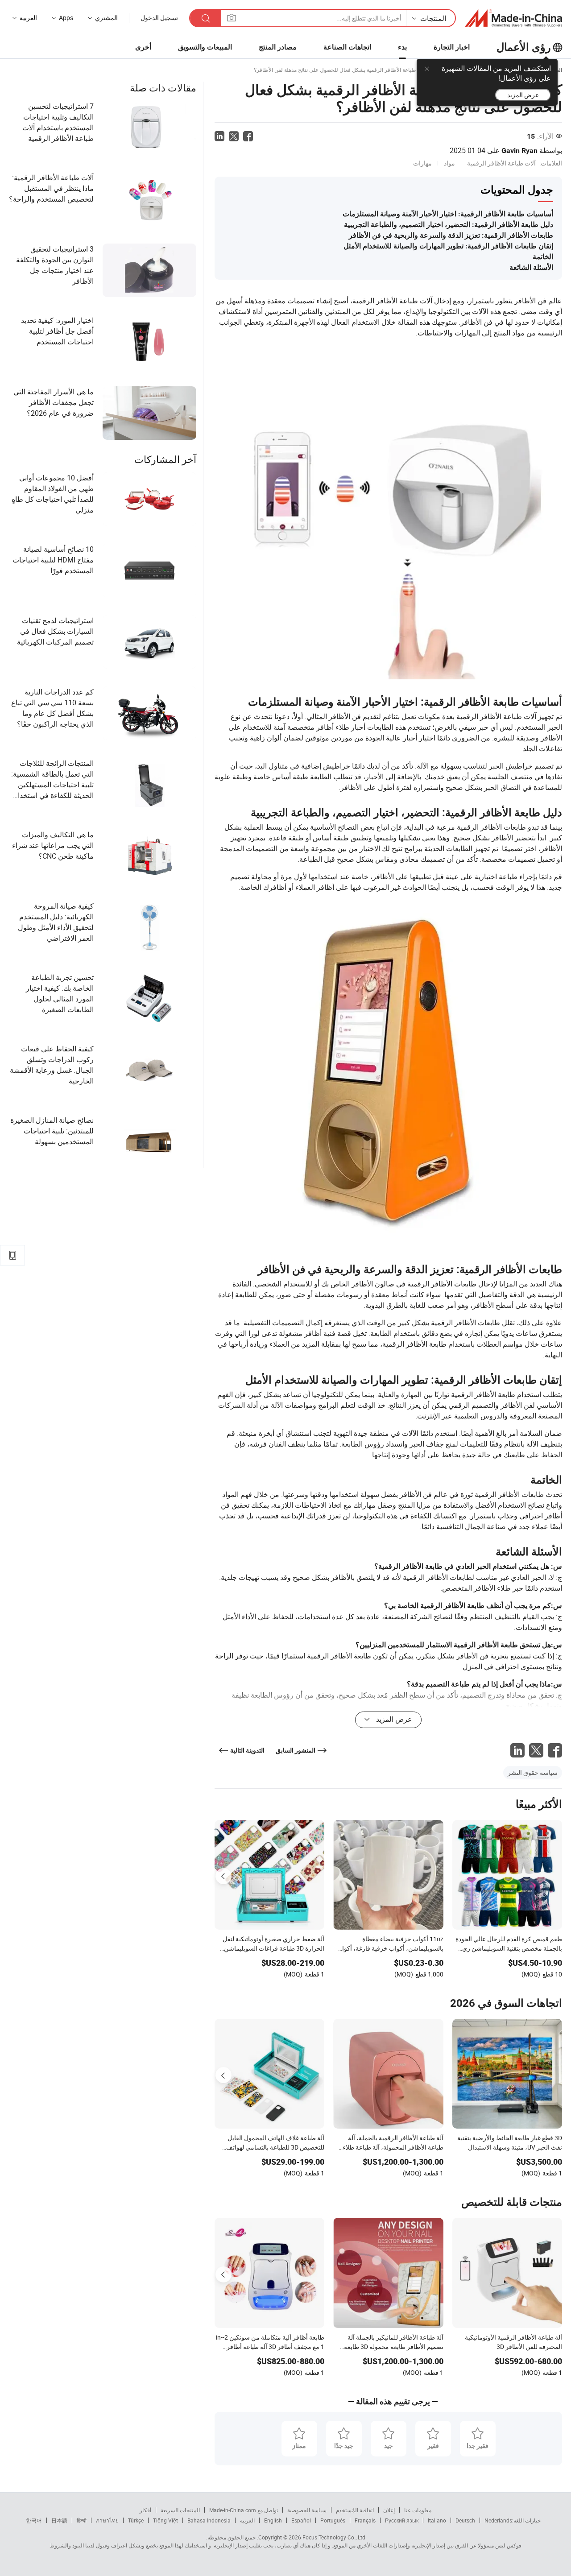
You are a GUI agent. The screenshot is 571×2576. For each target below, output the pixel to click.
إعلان (389, 2510)
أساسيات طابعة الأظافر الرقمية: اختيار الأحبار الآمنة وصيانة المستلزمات (448, 214)
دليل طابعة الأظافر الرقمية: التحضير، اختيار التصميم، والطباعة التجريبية (449, 225)
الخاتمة (543, 257)
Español (301, 2520)
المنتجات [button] (433, 18)
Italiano (437, 2520)
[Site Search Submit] (206, 18)
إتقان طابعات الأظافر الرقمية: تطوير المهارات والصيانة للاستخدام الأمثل (448, 246)
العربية (247, 2520)
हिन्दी (82, 2520)
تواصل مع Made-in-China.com (244, 2510)
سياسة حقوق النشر (533, 1772)
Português (333, 2520)
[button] (232, 18)
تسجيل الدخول (159, 18)
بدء (402, 47)
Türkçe (136, 2520)
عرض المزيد (523, 95)
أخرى (143, 47)
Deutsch (465, 2520)
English (273, 2520)
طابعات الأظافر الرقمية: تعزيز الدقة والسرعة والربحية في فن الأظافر (451, 235)
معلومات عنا (418, 2510)
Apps (66, 18)
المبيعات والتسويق (205, 47)
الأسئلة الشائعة (531, 267)
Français (365, 2520)
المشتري (106, 18)
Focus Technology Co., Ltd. (311, 2537)
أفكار (145, 2510)
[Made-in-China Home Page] (513, 18)
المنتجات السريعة (180, 2510)
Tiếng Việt (166, 2520)
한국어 (34, 2520)
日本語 (59, 2520)
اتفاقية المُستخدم (355, 2510)
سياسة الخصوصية (307, 2510)
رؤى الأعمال (524, 47)
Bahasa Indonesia (209, 2520)
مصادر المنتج (278, 47)
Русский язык (402, 2520)
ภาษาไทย (107, 2520)
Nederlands (498, 2520)
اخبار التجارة (452, 47)
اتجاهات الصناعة (347, 47)
